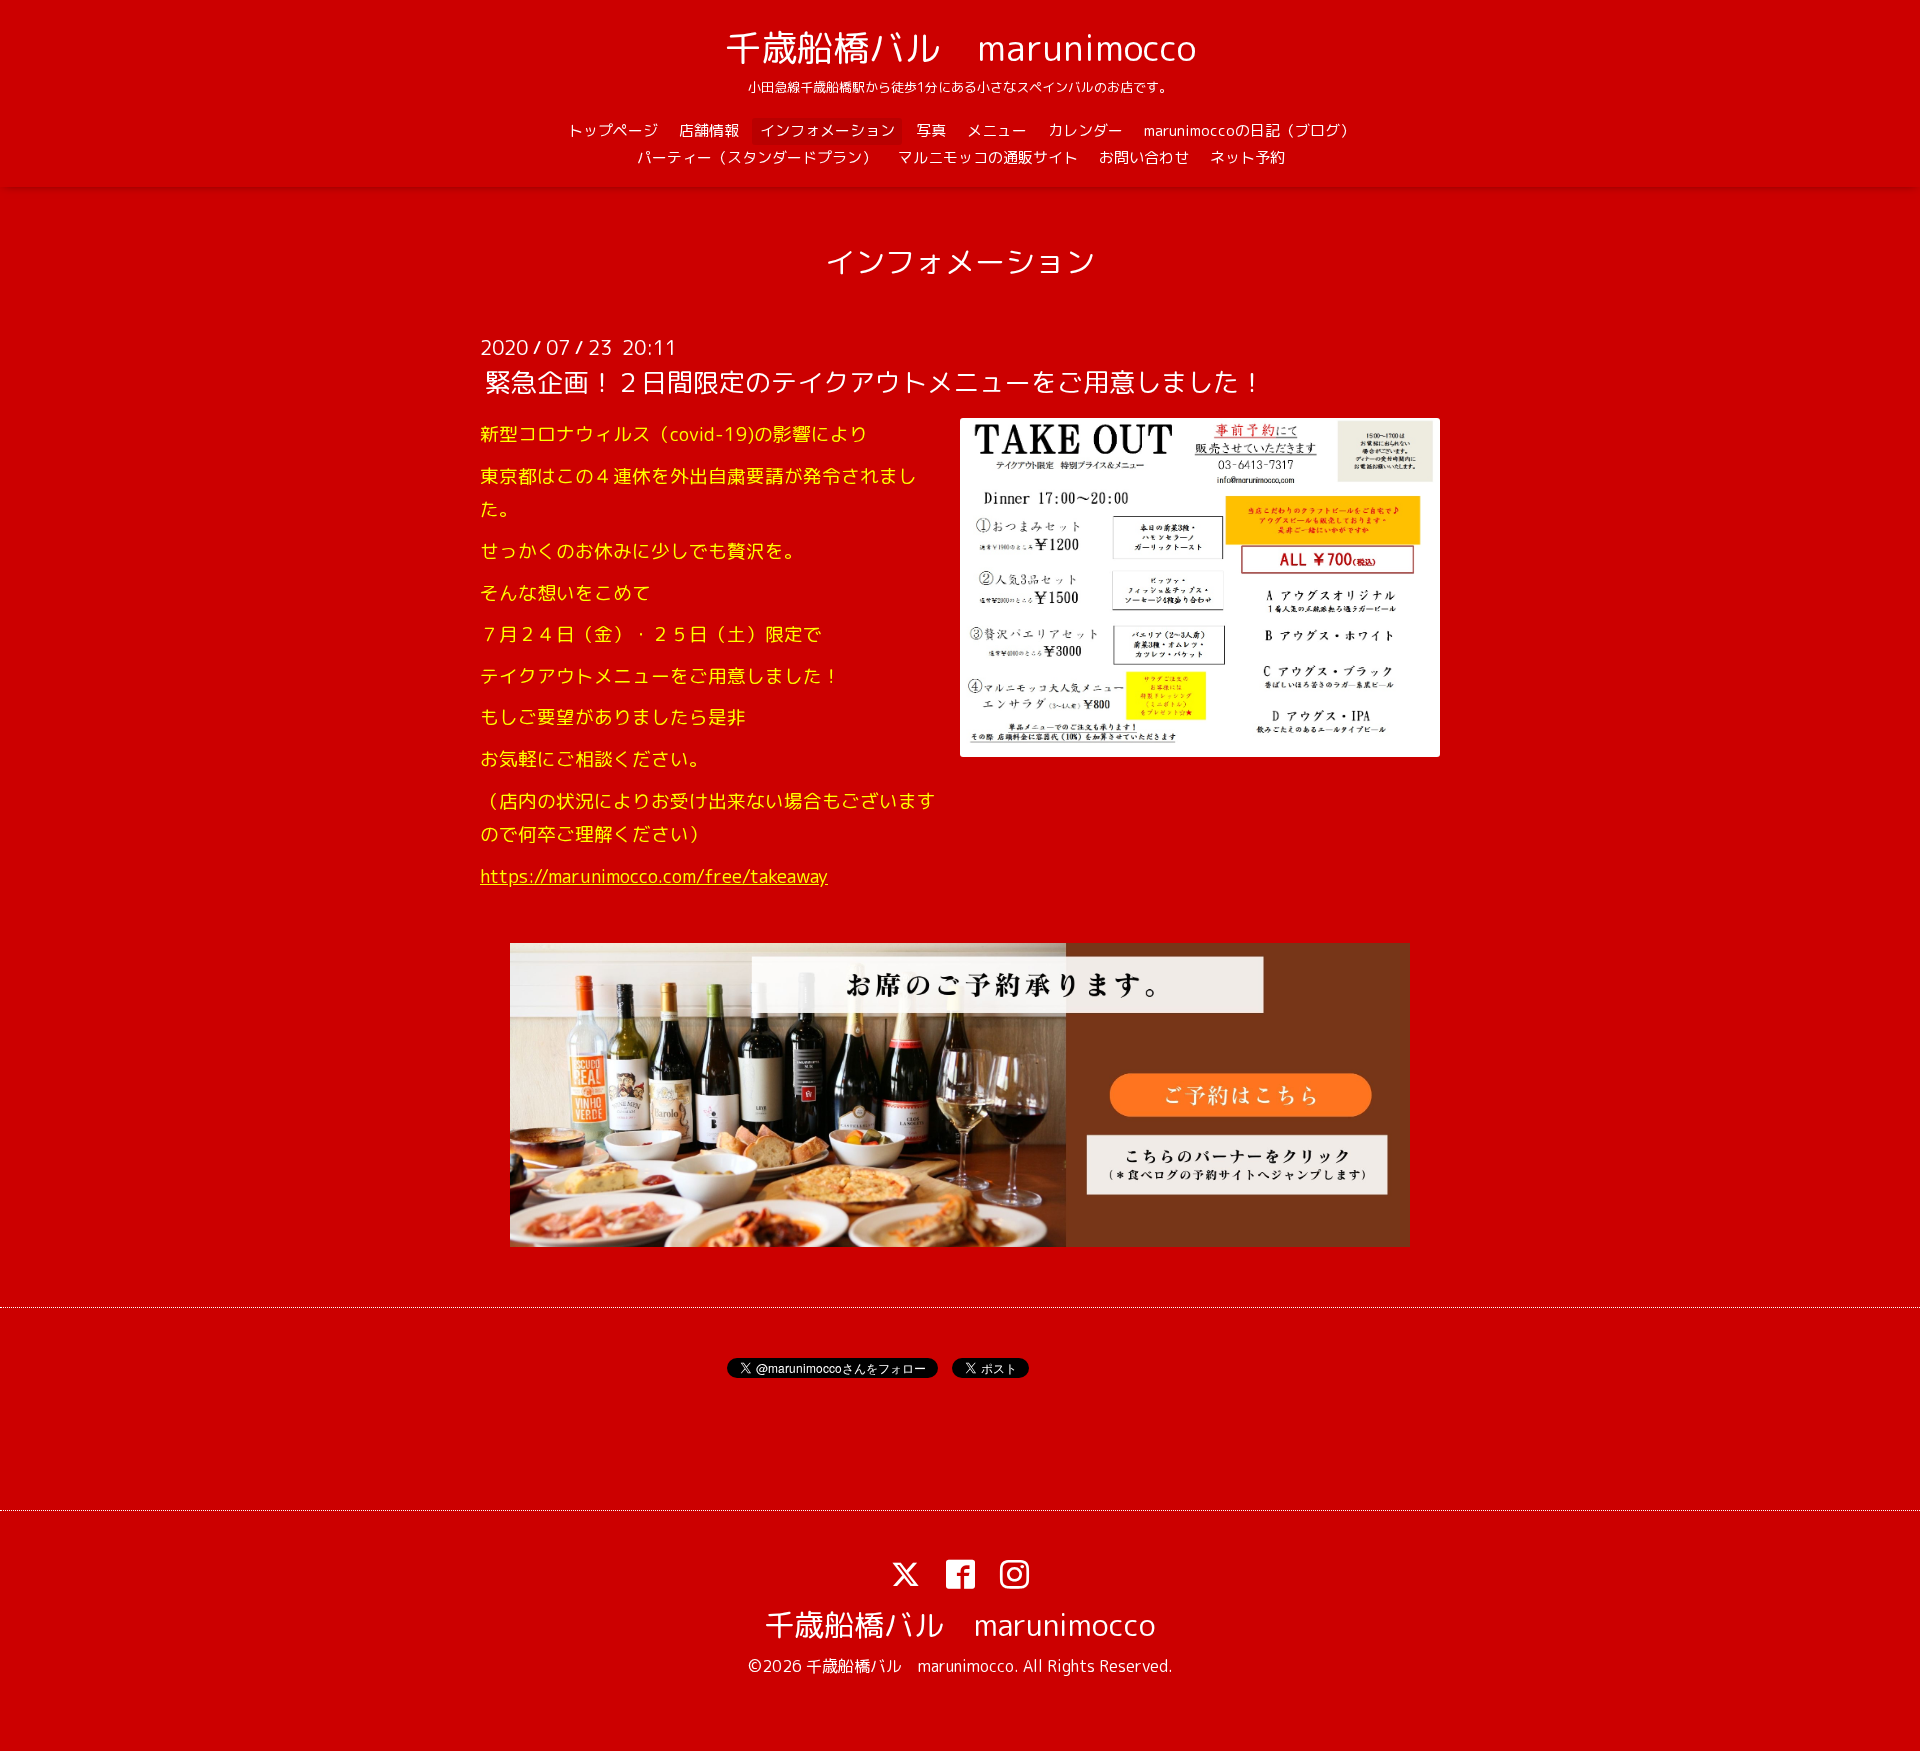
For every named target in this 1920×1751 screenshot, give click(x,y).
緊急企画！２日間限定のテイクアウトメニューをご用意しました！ (875, 382)
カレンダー (1085, 130)
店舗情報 (709, 130)
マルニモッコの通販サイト (988, 157)
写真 (931, 130)
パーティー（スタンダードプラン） (757, 157)
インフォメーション (827, 130)
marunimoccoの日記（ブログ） (1249, 130)
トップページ (613, 130)
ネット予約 (1247, 157)
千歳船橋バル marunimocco (960, 47)
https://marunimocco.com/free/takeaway (654, 876)
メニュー (997, 130)
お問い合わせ (1144, 157)
